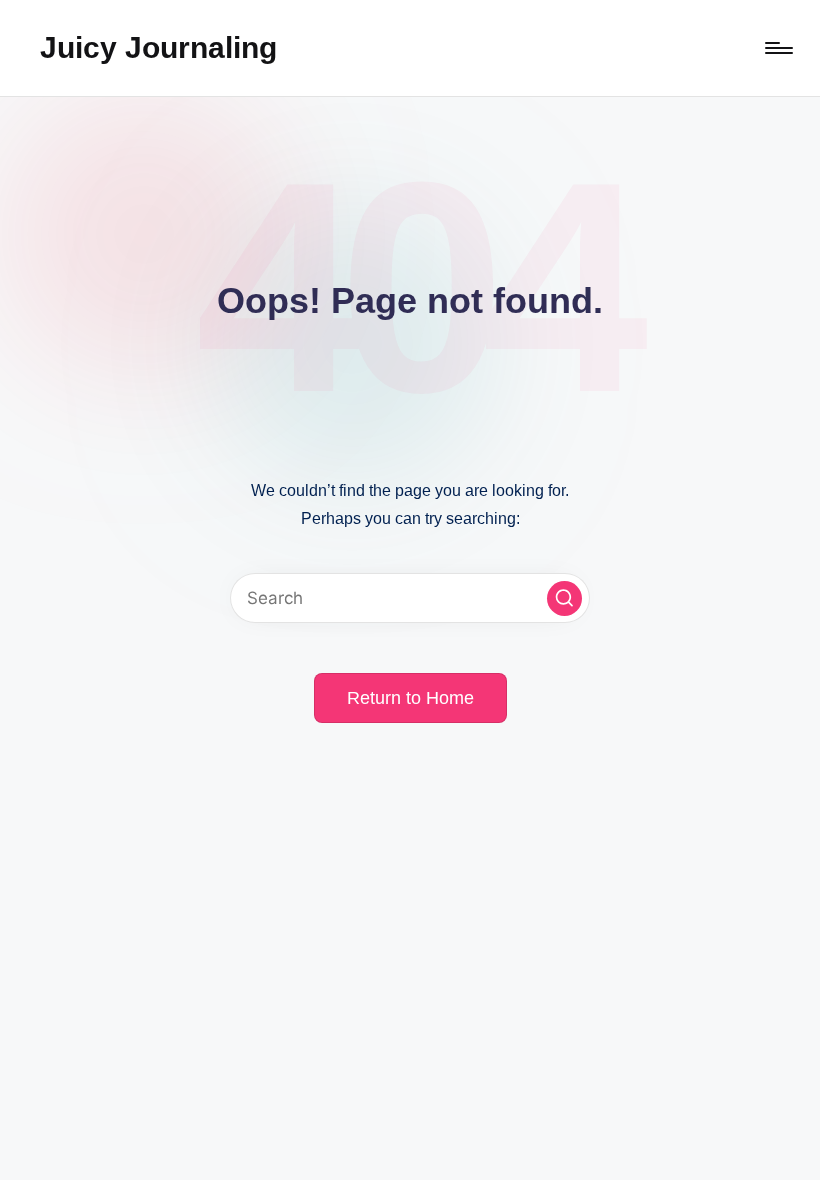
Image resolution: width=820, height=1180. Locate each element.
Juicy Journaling (158, 47)
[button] (564, 598)
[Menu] (777, 48)
